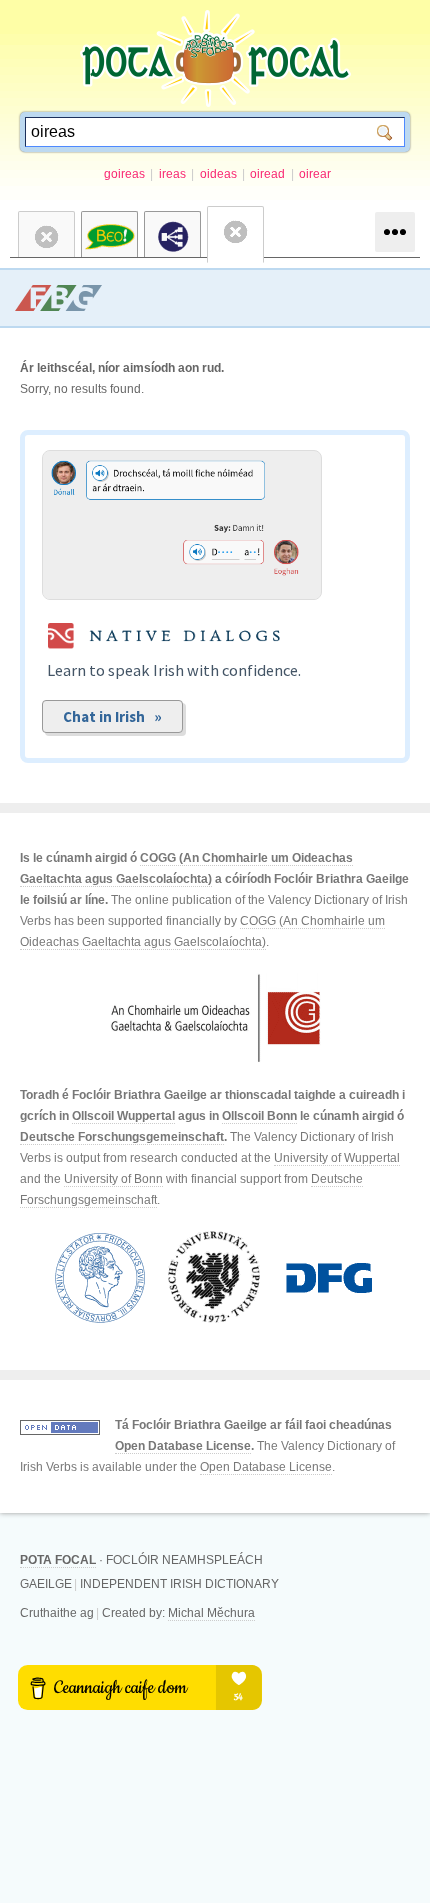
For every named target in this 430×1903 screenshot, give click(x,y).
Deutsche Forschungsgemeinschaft (122, 1137)
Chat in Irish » (112, 716)
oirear (315, 174)
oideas (218, 174)
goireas (124, 174)
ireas (172, 174)
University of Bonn (113, 1179)
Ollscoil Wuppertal (123, 1116)
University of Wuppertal (337, 1158)
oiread (267, 174)
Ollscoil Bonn (259, 1116)
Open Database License (183, 1446)
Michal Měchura (211, 1613)
